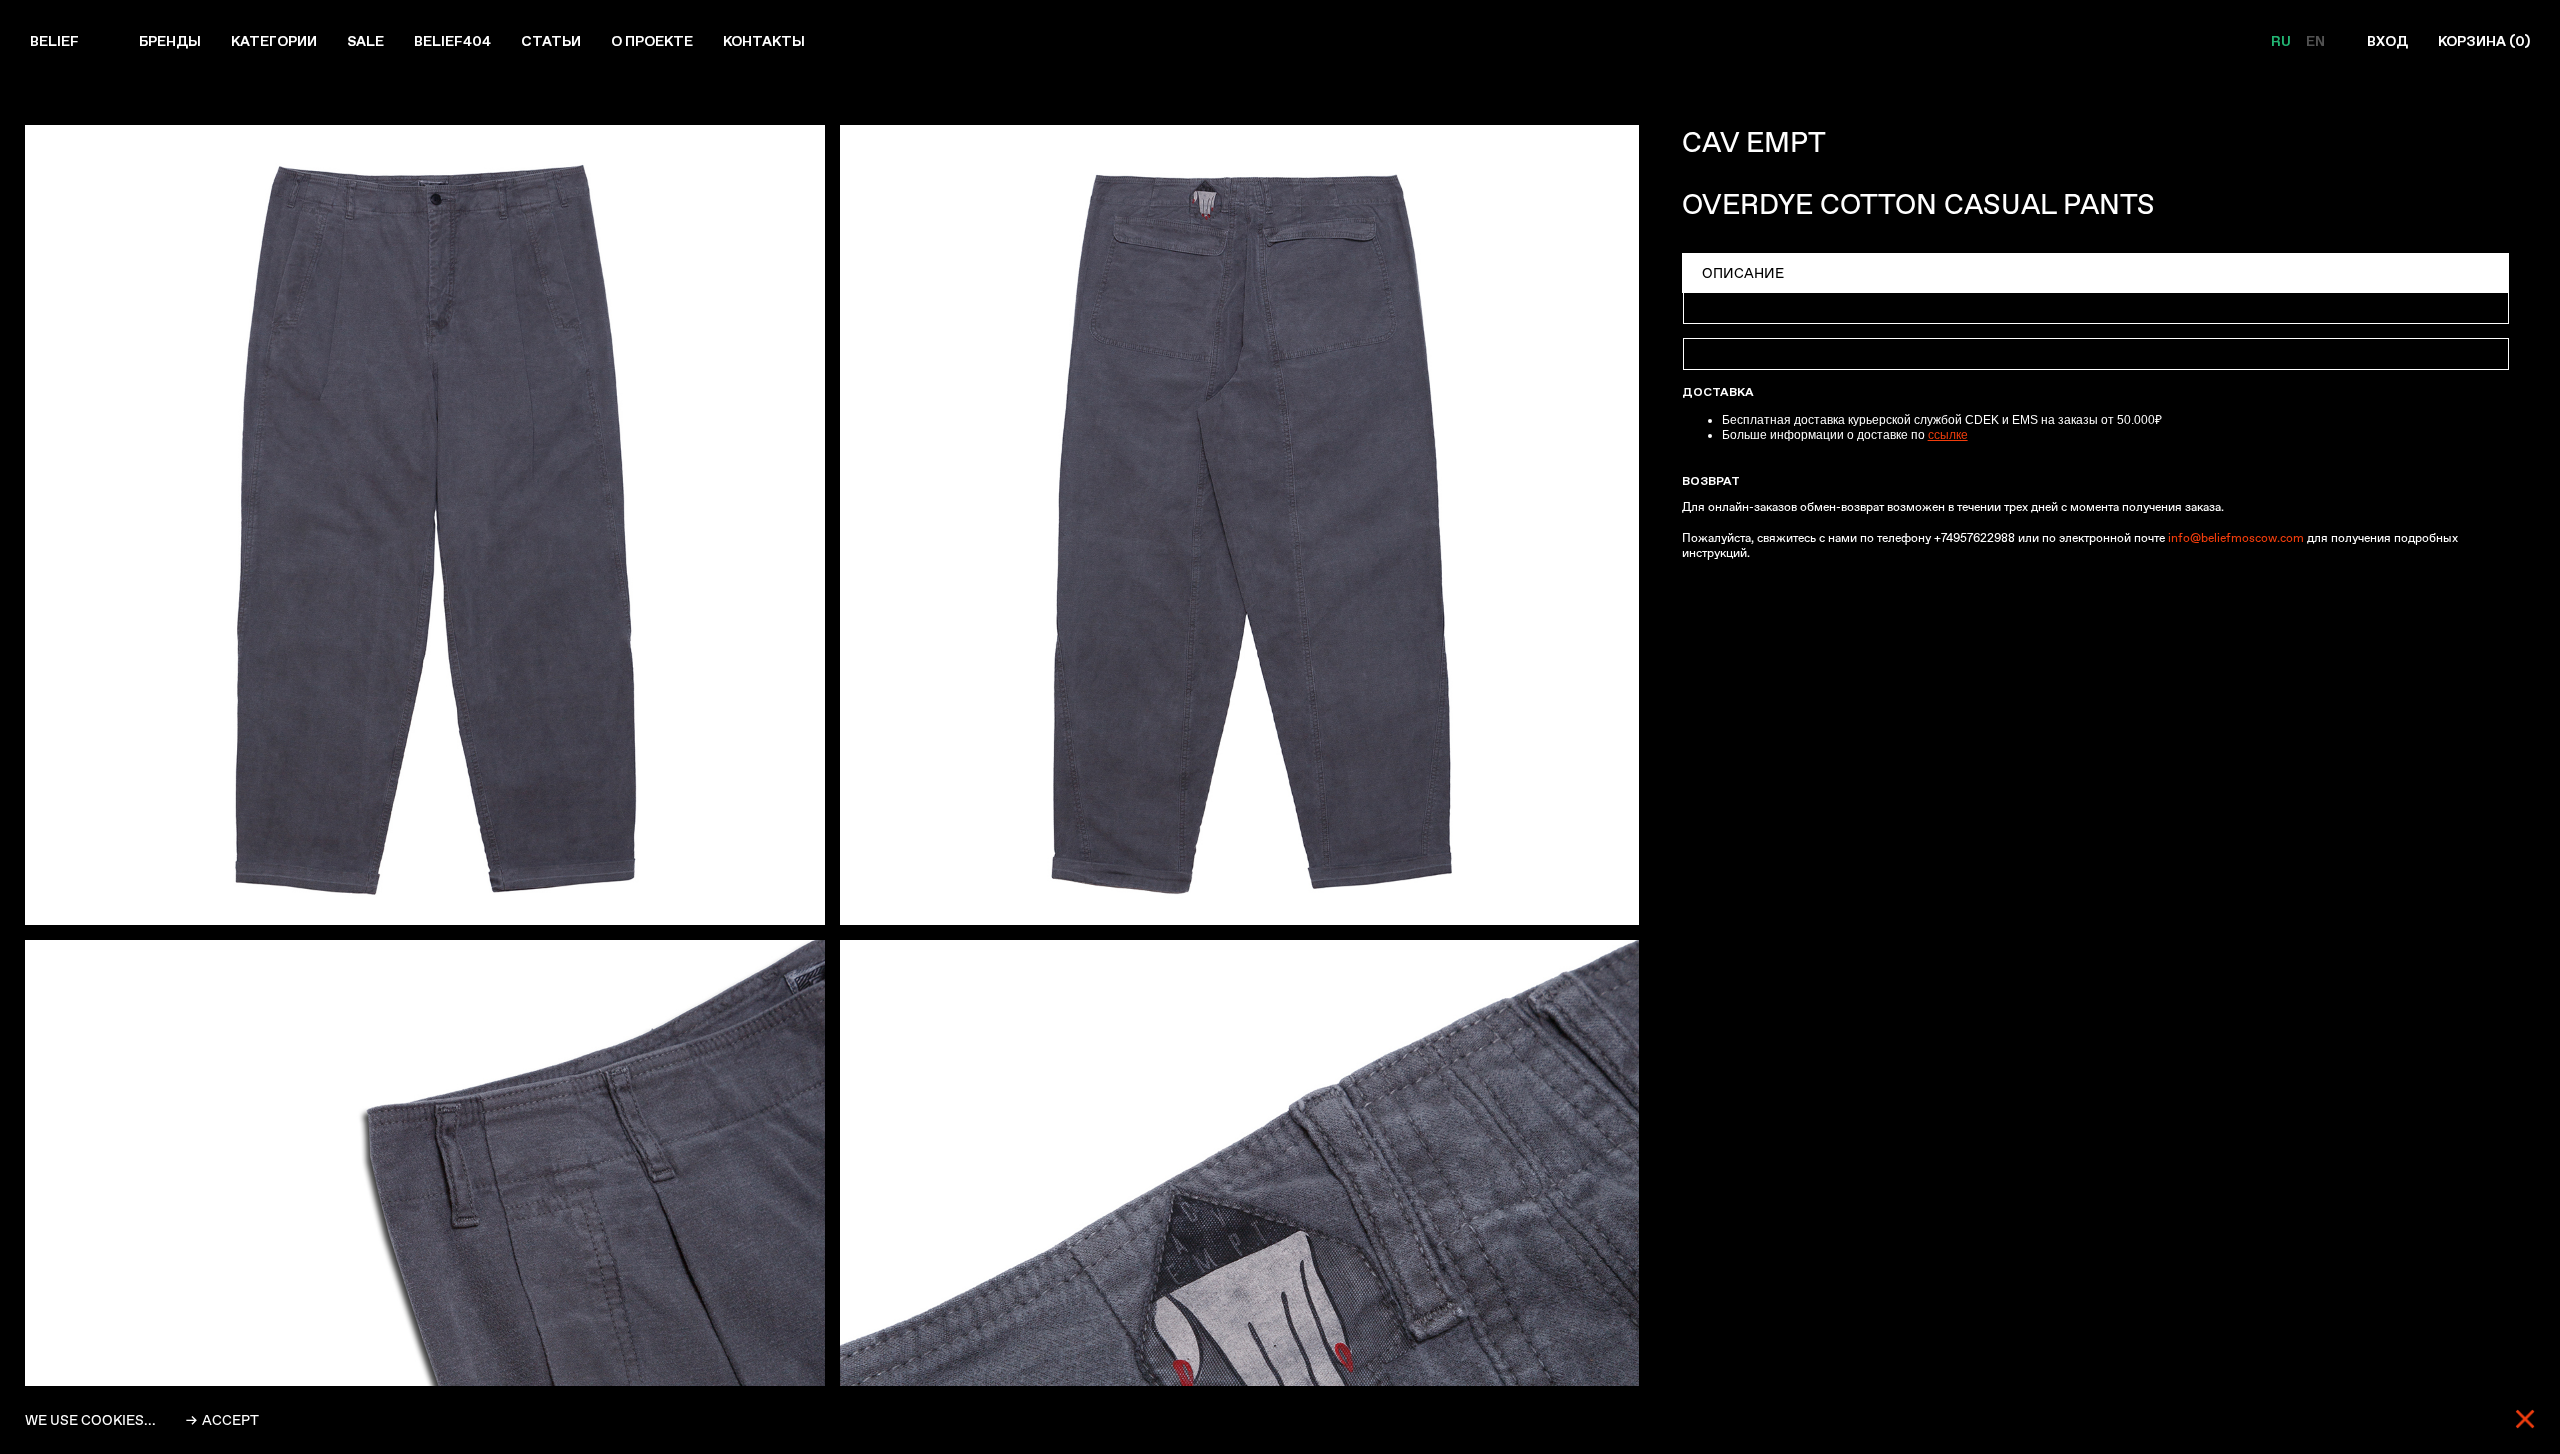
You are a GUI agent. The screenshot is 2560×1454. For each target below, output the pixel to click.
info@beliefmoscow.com (2236, 538)
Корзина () (2484, 41)
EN (2315, 41)
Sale (365, 41)
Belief (54, 41)
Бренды (170, 41)
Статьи (551, 41)
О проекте (652, 41)
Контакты (764, 41)
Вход (2387, 41)
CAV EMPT (1754, 142)
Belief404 (452, 41)
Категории (274, 41)
